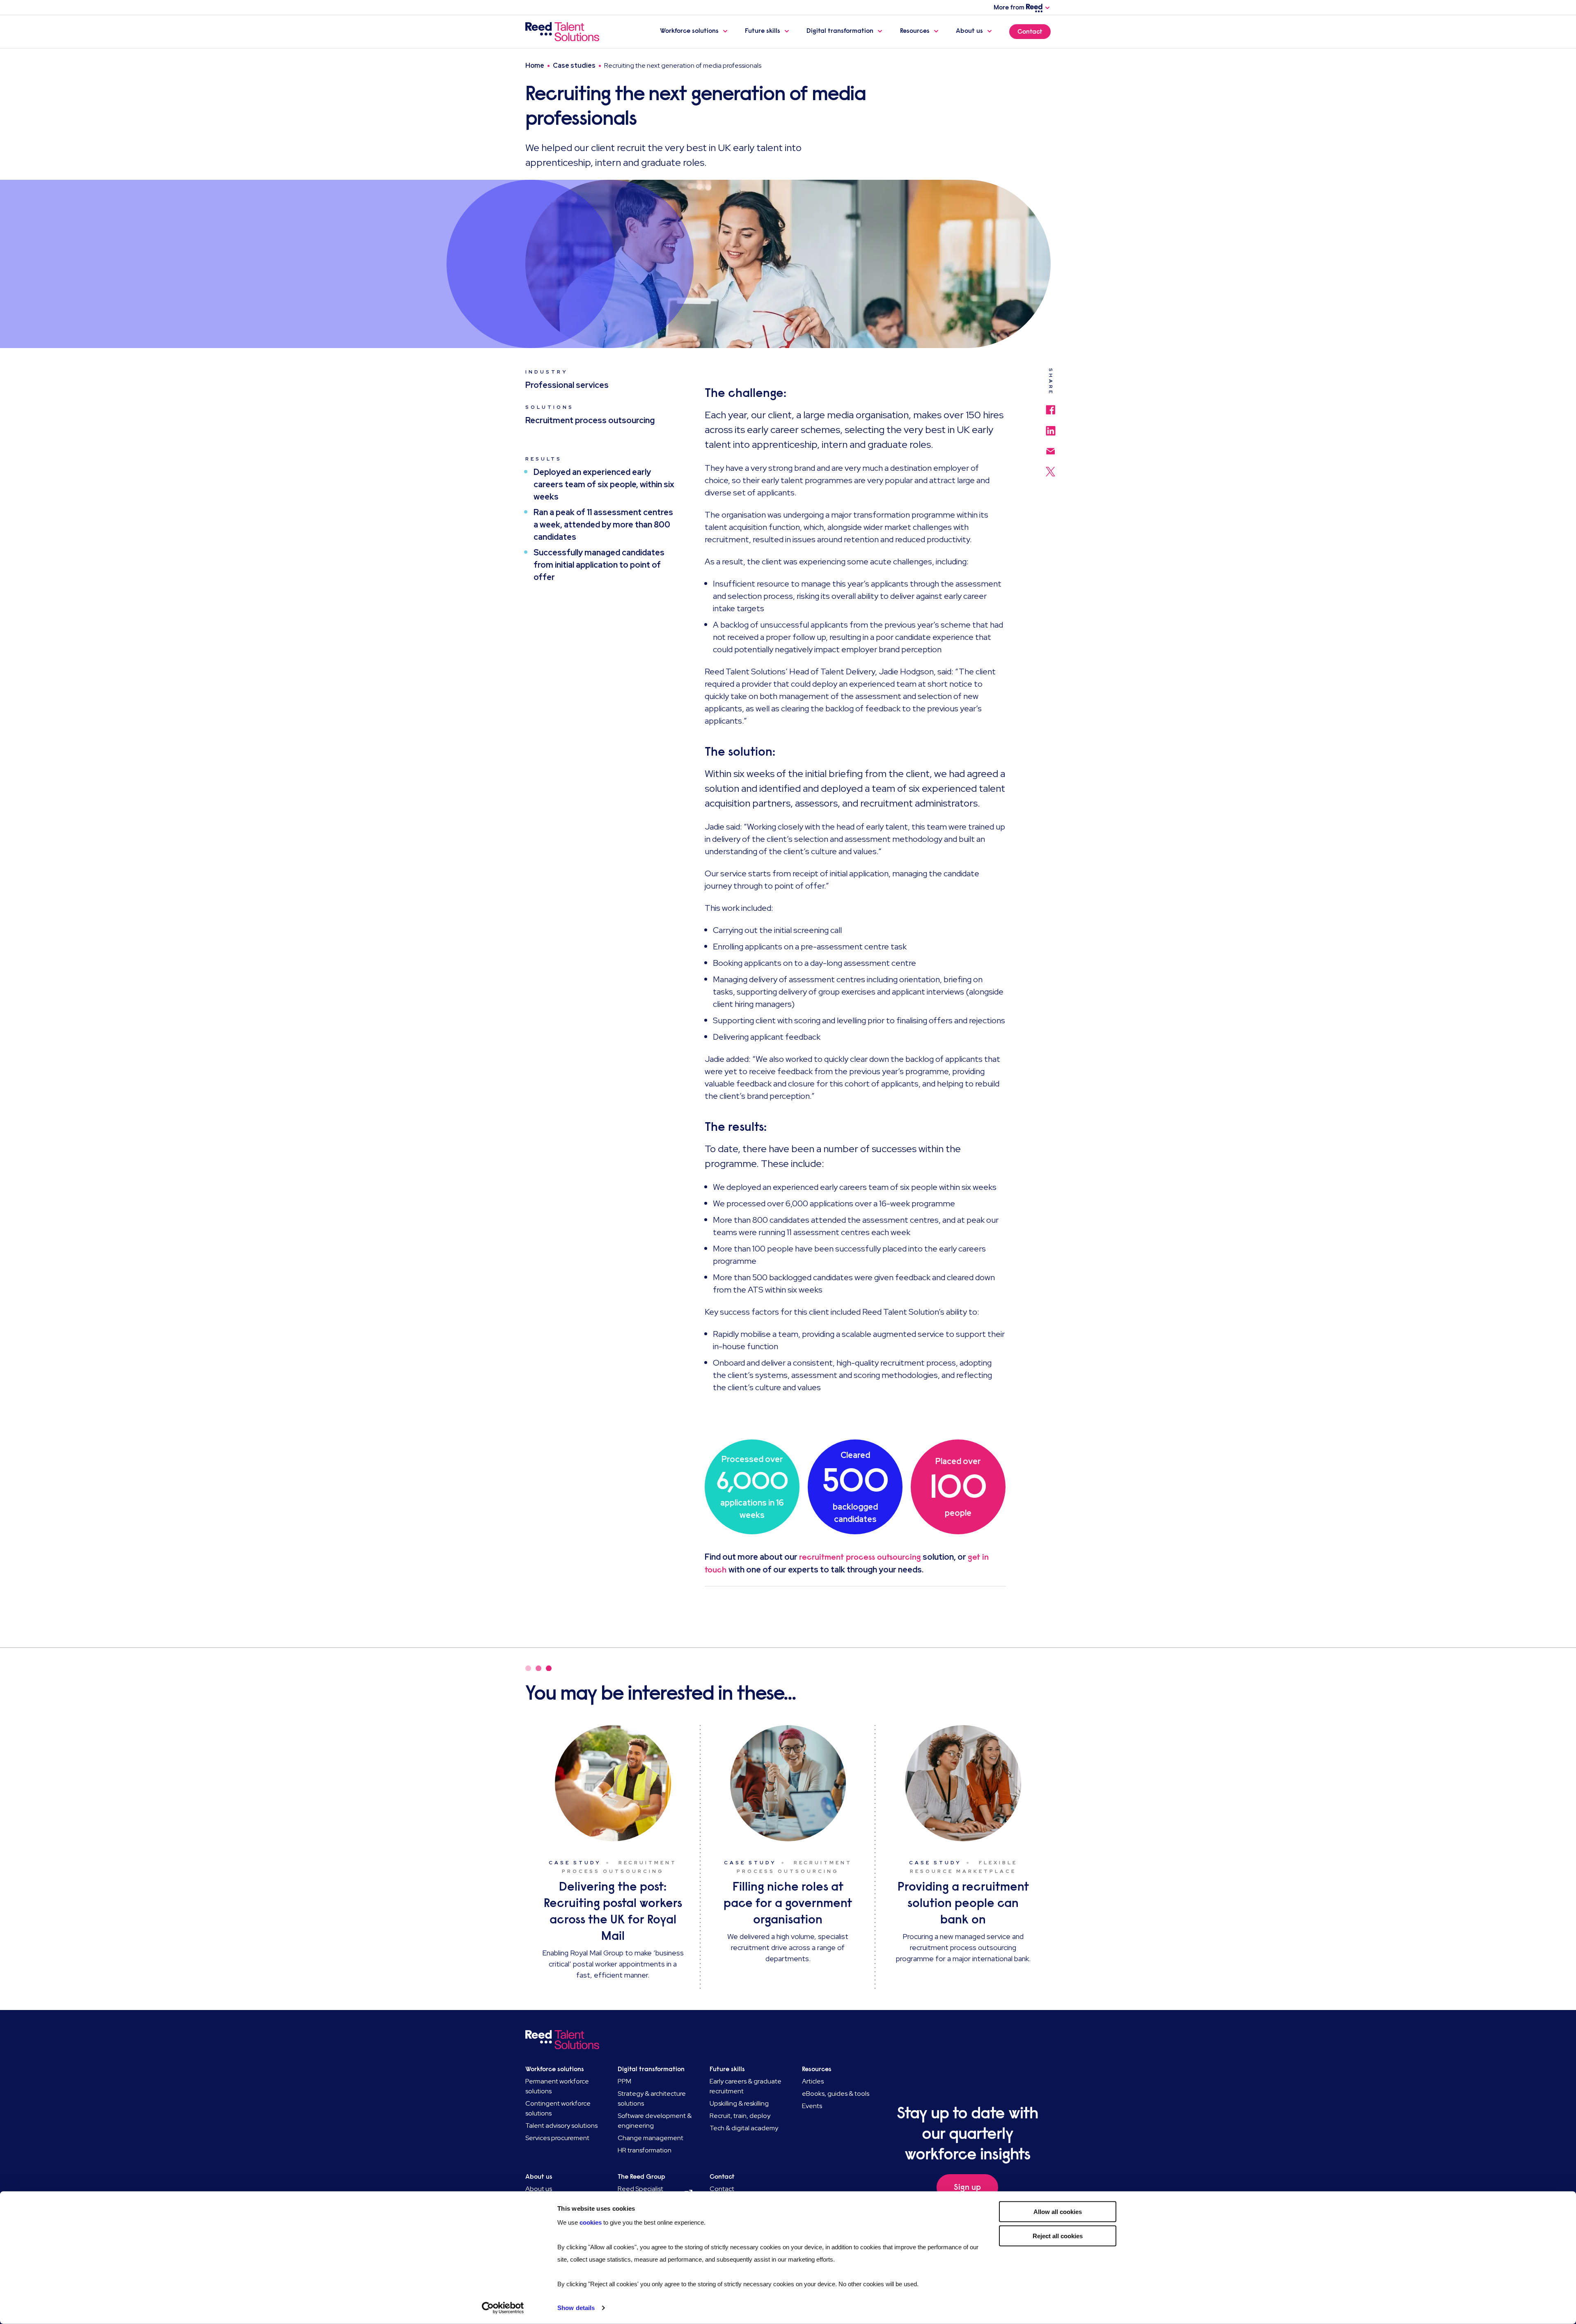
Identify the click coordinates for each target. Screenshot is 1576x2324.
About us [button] (969, 31)
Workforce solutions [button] (689, 31)
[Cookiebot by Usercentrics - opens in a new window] (503, 2308)
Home (535, 65)
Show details (576, 2308)
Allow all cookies (1058, 2212)
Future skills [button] (763, 31)
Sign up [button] (967, 2187)
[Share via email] (1051, 447)
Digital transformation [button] (840, 31)
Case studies (574, 65)
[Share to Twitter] (1050, 468)
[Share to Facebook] (1050, 406)
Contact (1030, 32)
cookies (591, 2222)
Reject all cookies (1058, 2236)
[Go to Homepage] (564, 32)
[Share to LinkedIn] (1051, 427)
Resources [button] (915, 31)
